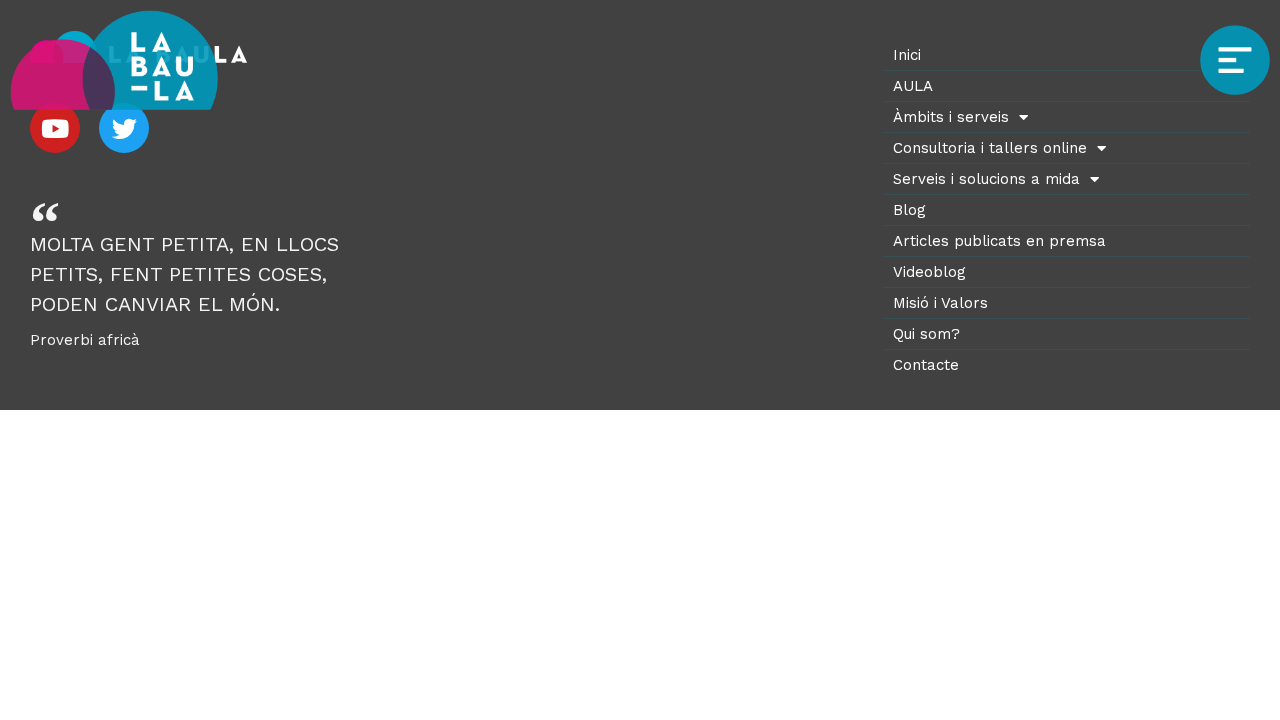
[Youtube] (55, 128)
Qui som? (926, 334)
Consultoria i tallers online (990, 148)
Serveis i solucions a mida (986, 179)
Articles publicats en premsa (999, 241)
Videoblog (929, 272)
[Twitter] (124, 128)
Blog (909, 210)
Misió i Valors (940, 303)
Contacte (926, 365)
